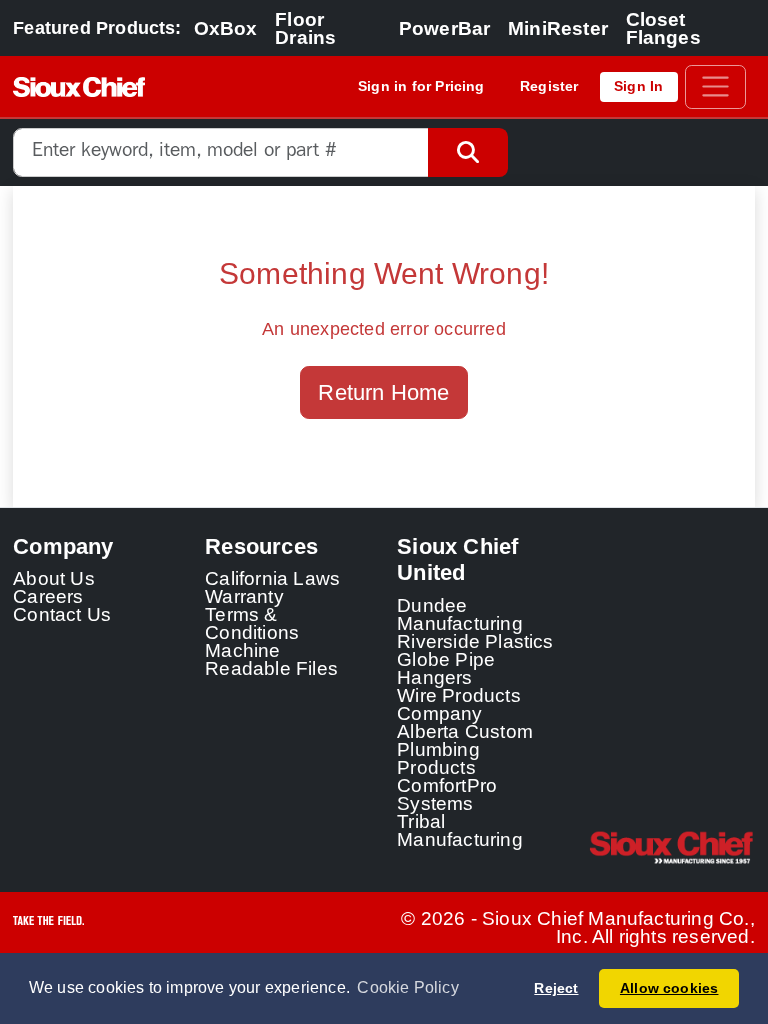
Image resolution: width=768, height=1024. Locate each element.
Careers (48, 596)
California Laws (272, 578)
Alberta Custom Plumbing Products (465, 749)
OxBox (226, 28)
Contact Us (62, 614)
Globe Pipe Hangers (446, 668)
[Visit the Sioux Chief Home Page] (672, 848)
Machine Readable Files (271, 659)
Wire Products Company (459, 704)
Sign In (638, 86)
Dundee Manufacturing (460, 614)
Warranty (244, 596)
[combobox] (220, 152)
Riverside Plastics (475, 641)
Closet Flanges (663, 28)
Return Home (383, 392)
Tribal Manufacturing (460, 830)
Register (549, 86)
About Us (54, 578)
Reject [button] (556, 988)
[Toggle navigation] (715, 87)
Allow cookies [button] (669, 988)
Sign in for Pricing (421, 86)
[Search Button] (468, 152)
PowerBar (445, 28)
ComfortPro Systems (447, 794)
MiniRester (558, 28)
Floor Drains (305, 28)
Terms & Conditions (252, 623)
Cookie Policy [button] (408, 987)
